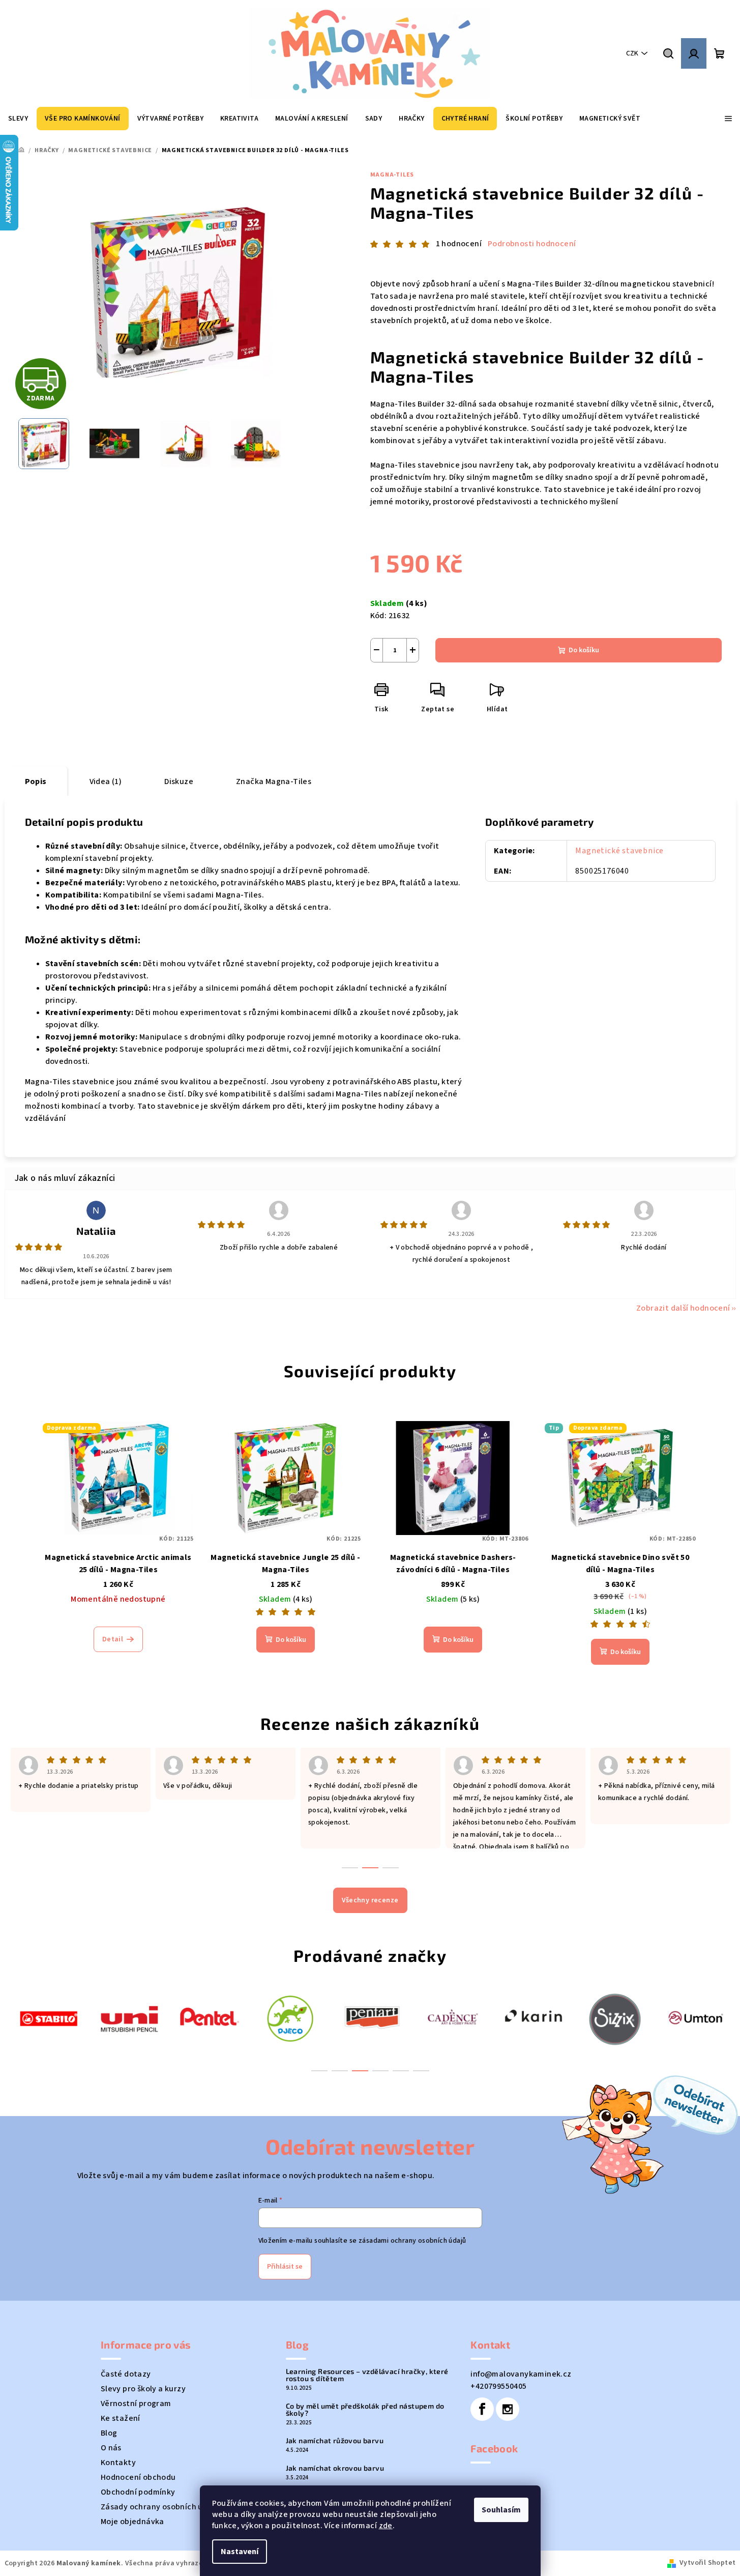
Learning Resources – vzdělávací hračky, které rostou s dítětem (367, 2375)
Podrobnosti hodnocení (532, 244)
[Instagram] (508, 2409)
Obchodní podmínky (138, 2492)
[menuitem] (18, 119)
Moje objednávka (132, 2522)
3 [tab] (360, 2071)
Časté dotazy (126, 2374)
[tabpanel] (49, 2018)
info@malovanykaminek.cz (521, 2374)
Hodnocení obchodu (138, 2477)
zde (386, 2526)
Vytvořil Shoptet (707, 2563)
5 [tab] (401, 2071)
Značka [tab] (274, 782)
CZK (632, 53)
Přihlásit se (285, 2267)
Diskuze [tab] (179, 782)
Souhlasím (501, 2510)
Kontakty (118, 2463)
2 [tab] (340, 2071)
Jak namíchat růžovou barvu (335, 2441)
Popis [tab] (36, 782)
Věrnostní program (136, 2404)
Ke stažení (121, 2418)
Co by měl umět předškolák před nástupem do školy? (365, 2410)
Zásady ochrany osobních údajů (160, 2507)
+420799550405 (498, 2386)
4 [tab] (380, 2071)
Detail (113, 1639)
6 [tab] (421, 2071)
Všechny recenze (370, 1900)
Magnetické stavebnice (619, 851)
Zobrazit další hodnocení (683, 1308)
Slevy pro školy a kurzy (143, 2389)
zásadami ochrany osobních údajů (412, 2241)
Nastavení (240, 2552)
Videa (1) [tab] (106, 782)
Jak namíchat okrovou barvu (335, 2468)
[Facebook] (482, 2409)
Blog (109, 2433)
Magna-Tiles (392, 175)
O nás (111, 2448)
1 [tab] (319, 2071)
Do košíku (584, 650)
